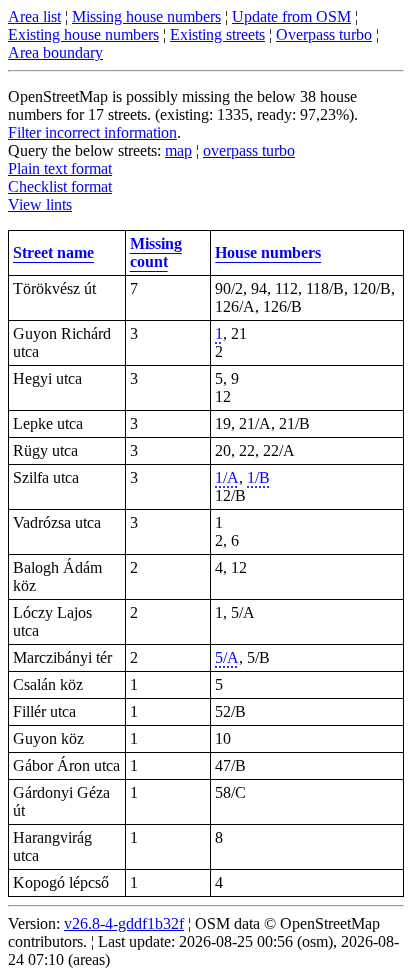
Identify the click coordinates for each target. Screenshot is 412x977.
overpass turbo (249, 150)
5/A (227, 657)
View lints (40, 204)
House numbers (268, 252)
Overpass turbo (324, 34)
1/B (258, 477)
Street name (53, 252)
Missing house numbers (146, 16)
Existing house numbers (83, 34)
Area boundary (55, 52)
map (178, 150)
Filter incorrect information (92, 132)
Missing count (156, 252)
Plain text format (60, 168)
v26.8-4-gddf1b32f (124, 923)
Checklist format (60, 186)
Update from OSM (291, 16)
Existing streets (217, 34)
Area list (34, 16)
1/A (227, 477)
